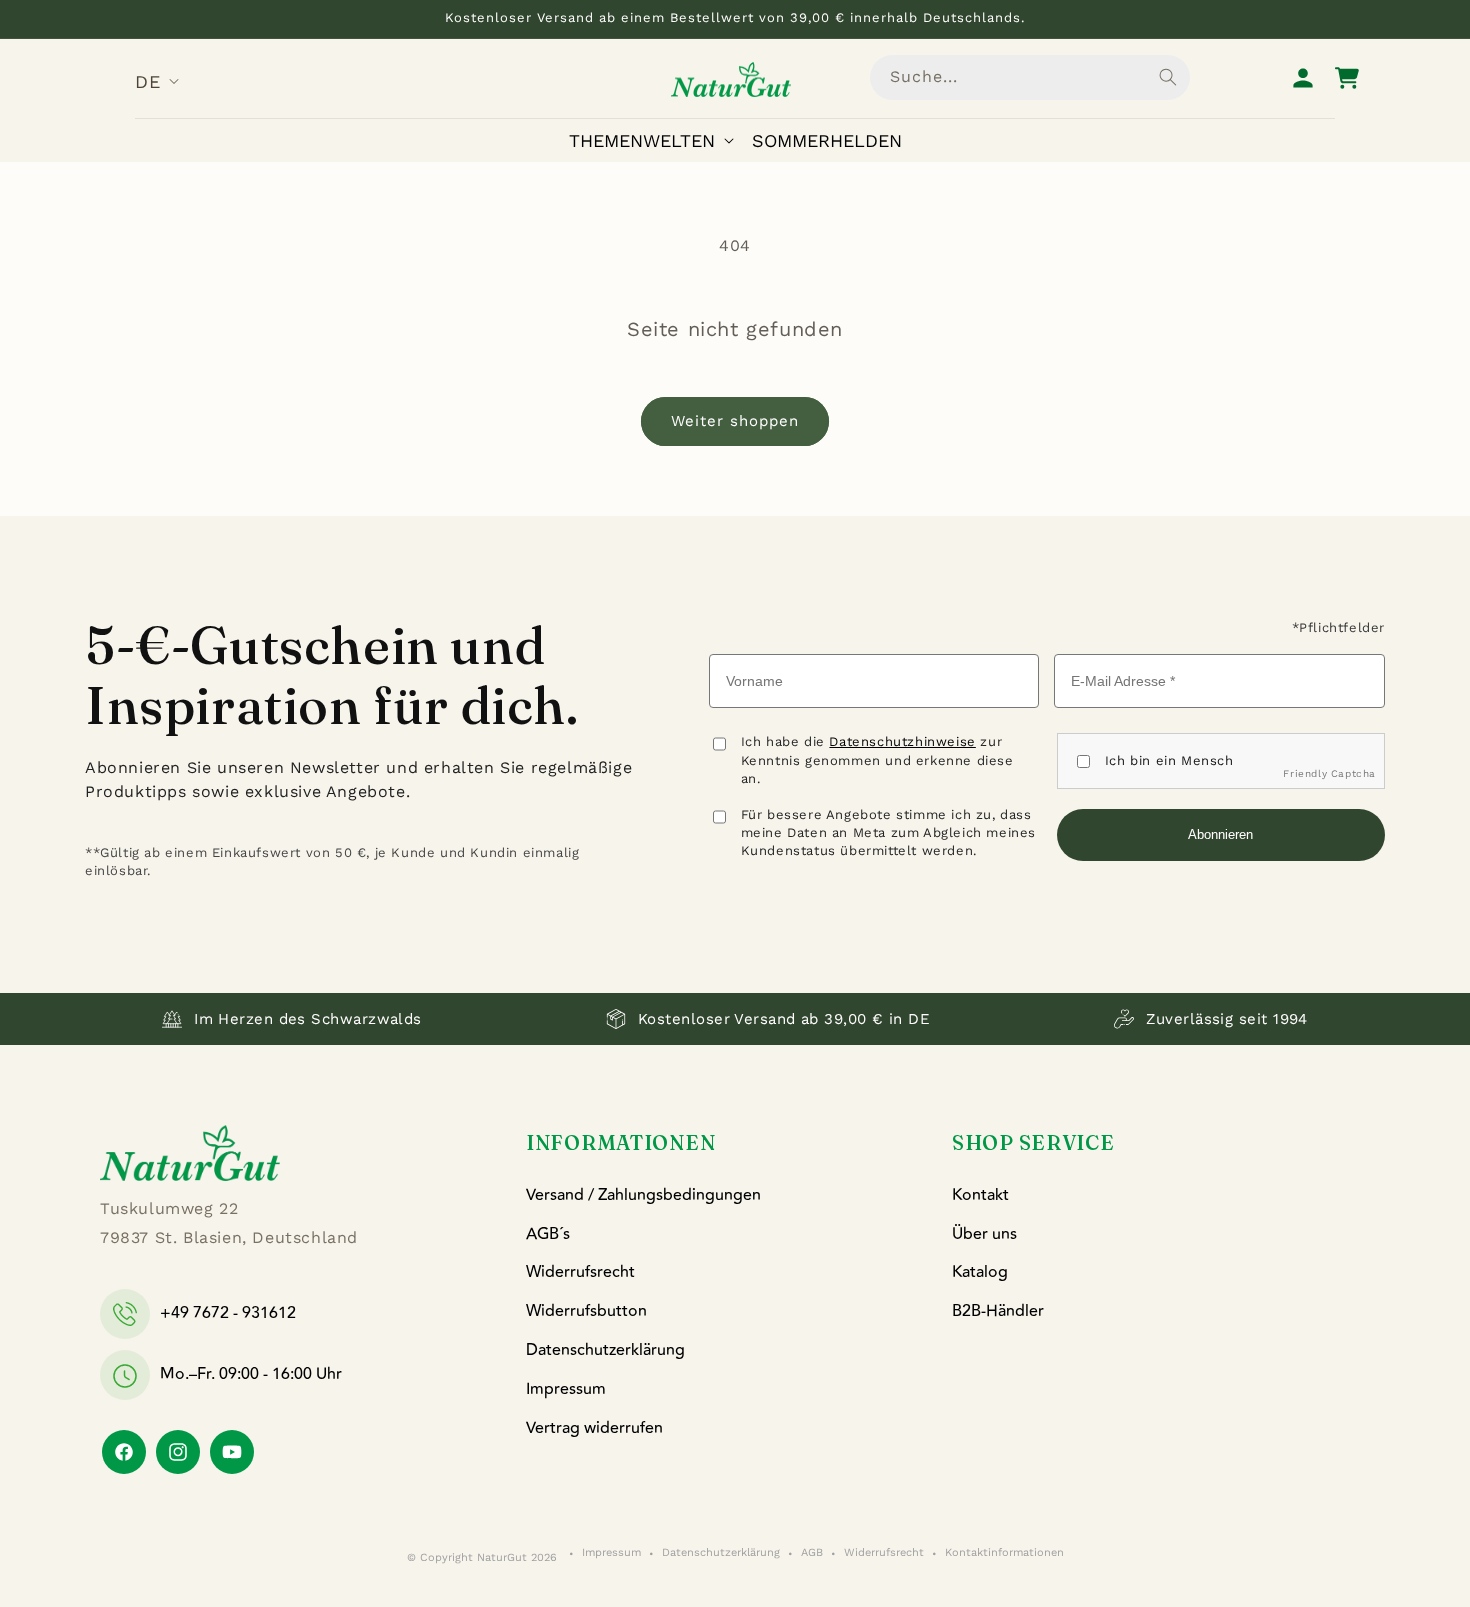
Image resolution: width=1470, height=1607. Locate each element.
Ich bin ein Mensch (1169, 760)
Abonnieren (1220, 834)
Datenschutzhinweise (902, 741)
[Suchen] (1168, 77)
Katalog (980, 1273)
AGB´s (548, 1234)
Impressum (566, 1389)
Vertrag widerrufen (594, 1428)
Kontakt (980, 1195)
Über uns (984, 1234)
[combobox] (1030, 77)
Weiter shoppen (735, 421)
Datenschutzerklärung (605, 1350)
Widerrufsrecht (580, 1273)
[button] (655, 140)
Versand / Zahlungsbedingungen (643, 1195)
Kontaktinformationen (1004, 1553)
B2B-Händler (998, 1311)
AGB (812, 1553)
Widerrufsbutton (586, 1311)
